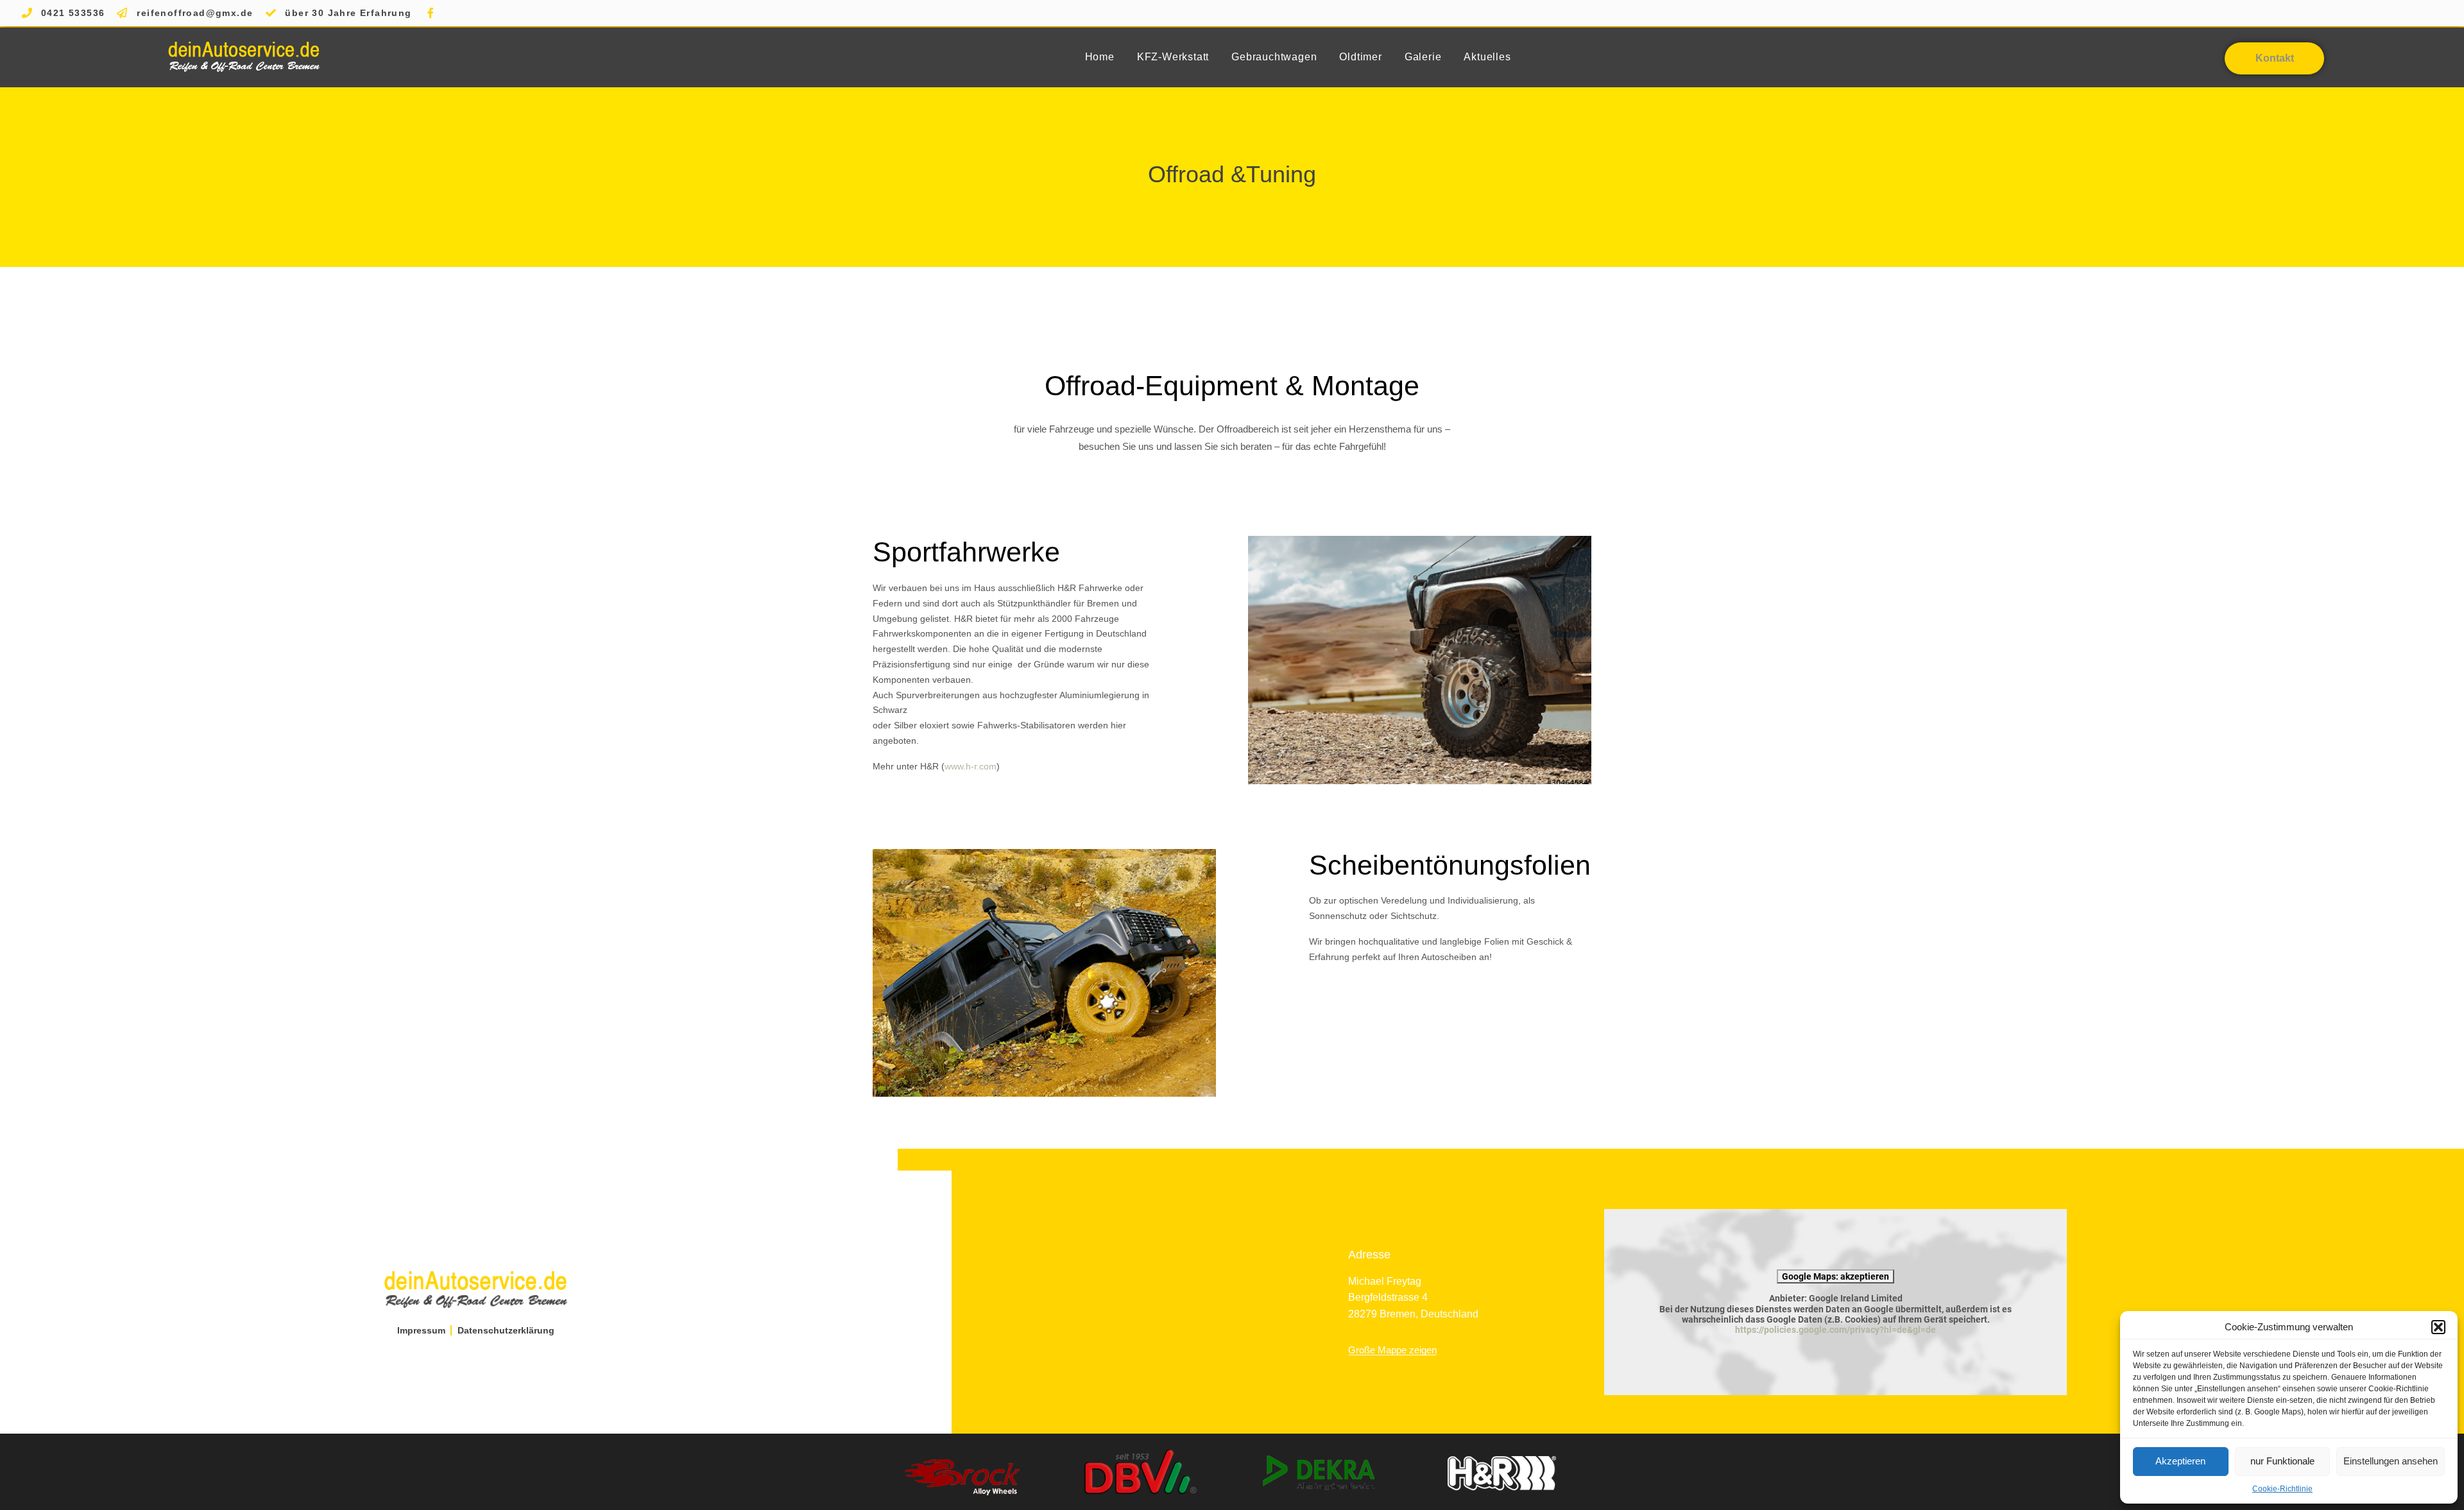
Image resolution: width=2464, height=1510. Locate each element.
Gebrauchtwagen (1274, 57)
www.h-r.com (971, 766)
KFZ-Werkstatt (1173, 57)
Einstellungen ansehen (2391, 1461)
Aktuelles (1487, 57)
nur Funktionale (2282, 1461)
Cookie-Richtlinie (2282, 1489)
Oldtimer (1360, 57)
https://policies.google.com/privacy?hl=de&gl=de (1835, 1330)
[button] (2438, 1327)
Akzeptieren (2180, 1461)
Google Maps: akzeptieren (1835, 1276)
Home (1100, 57)
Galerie (1423, 57)
